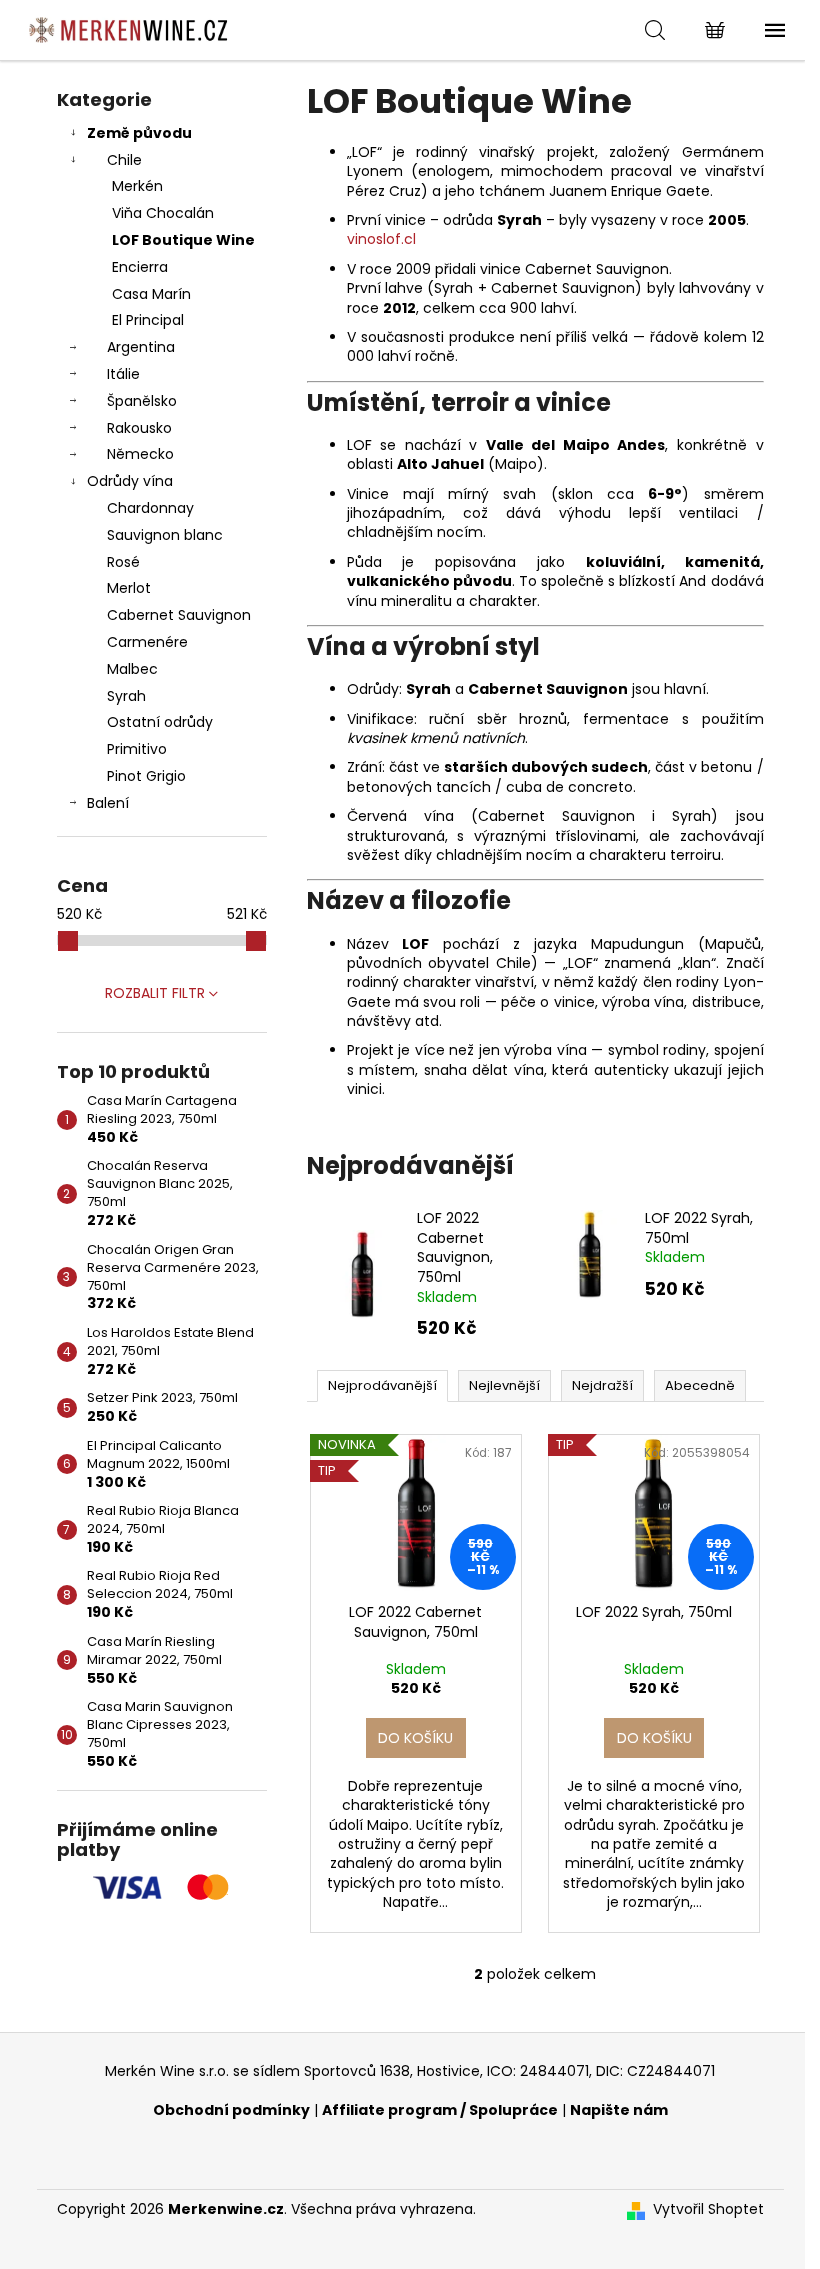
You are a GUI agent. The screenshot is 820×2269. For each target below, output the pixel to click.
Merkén (137, 186)
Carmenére (147, 642)
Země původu (139, 133)
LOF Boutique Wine (183, 240)
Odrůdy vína (130, 481)
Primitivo (137, 749)
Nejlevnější (504, 1385)
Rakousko (139, 428)
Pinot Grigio (146, 776)
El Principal (148, 320)
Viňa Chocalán (163, 213)
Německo (140, 454)
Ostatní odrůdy (160, 722)
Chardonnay (150, 508)
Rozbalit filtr (155, 993)
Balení (108, 803)
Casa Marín (151, 294)
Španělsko (142, 401)
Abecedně (700, 1385)
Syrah (126, 696)
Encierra (140, 267)
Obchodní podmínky (231, 2110)
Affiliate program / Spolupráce (440, 2110)
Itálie (123, 374)
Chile (124, 160)
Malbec (132, 669)
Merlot (129, 588)
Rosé (123, 562)
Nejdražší (602, 1385)
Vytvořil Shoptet (708, 2209)
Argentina (141, 347)
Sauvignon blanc (165, 535)
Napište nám (619, 2110)
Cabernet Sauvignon (179, 615)
